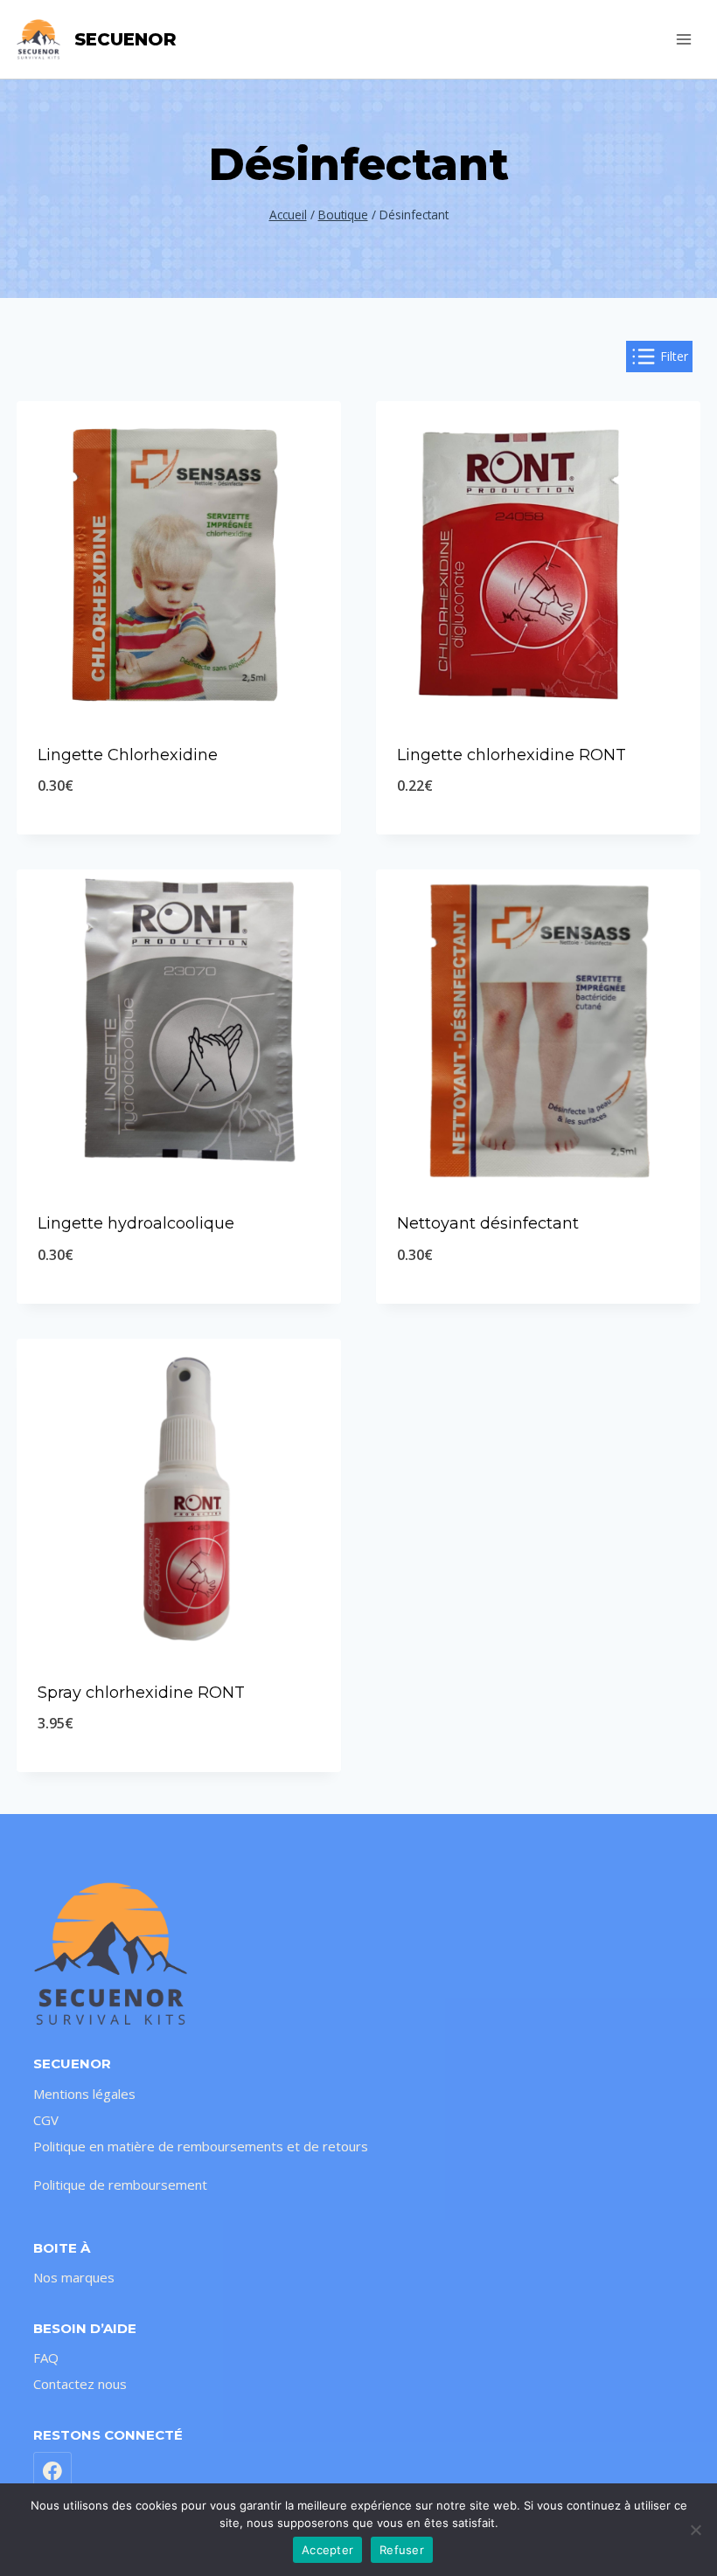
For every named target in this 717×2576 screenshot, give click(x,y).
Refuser (402, 2550)
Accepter (327, 2550)
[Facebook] (52, 2471)
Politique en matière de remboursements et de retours (201, 2146)
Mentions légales (84, 2094)
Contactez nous (80, 2384)
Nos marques (74, 2277)
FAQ (46, 2358)
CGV (46, 2120)
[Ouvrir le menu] (684, 39)
